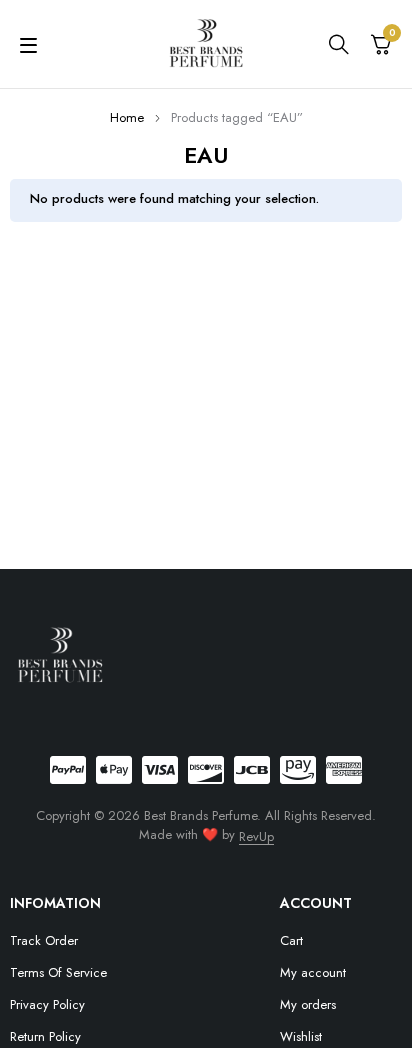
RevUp (256, 836)
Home (127, 117)
